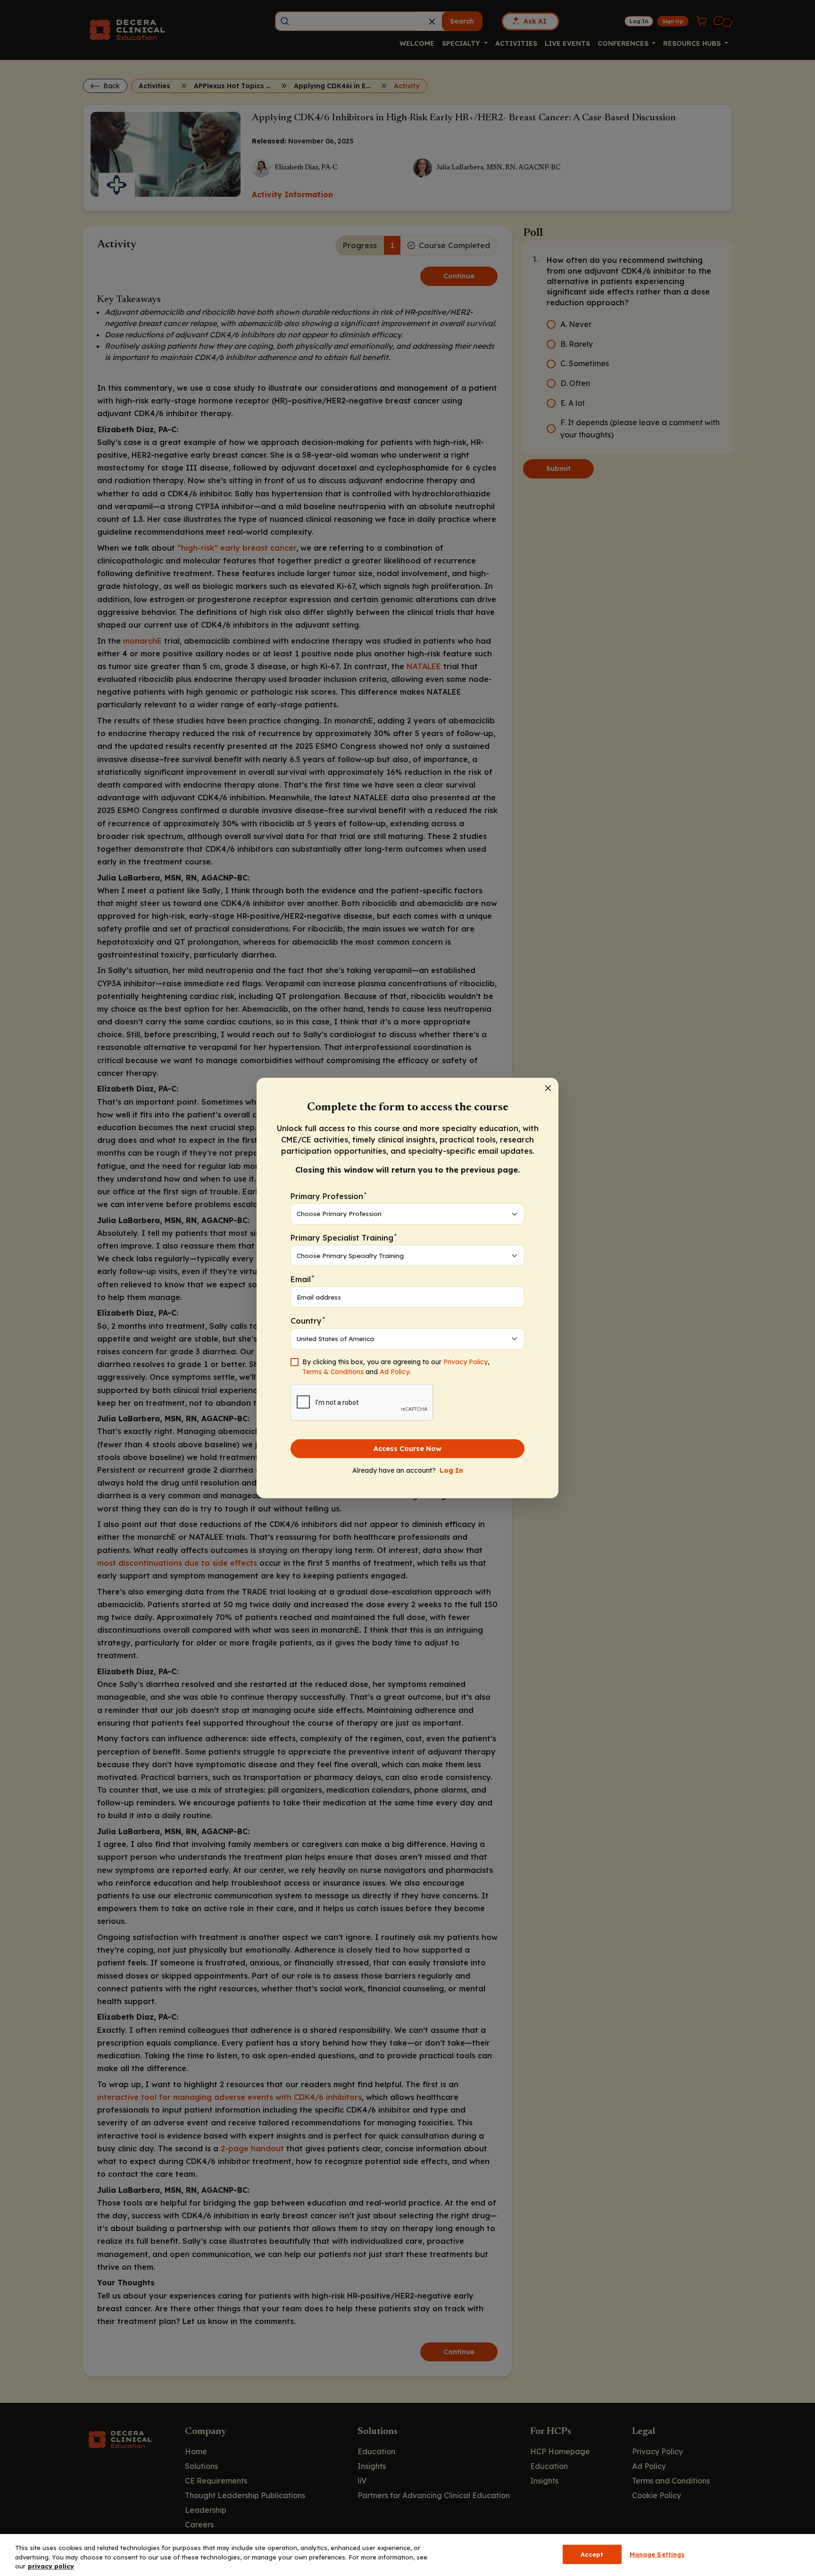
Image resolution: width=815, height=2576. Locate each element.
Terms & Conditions (333, 1372)
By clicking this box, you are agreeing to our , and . (396, 1367)
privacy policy (51, 2566)
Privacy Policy (466, 1362)
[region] (407, 2555)
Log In (451, 1470)
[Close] (548, 1088)
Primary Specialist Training (344, 1238)
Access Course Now (407, 1449)
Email (302, 1279)
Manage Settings (657, 2554)
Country (308, 1321)
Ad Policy (395, 1372)
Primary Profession (328, 1196)
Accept (592, 2554)
